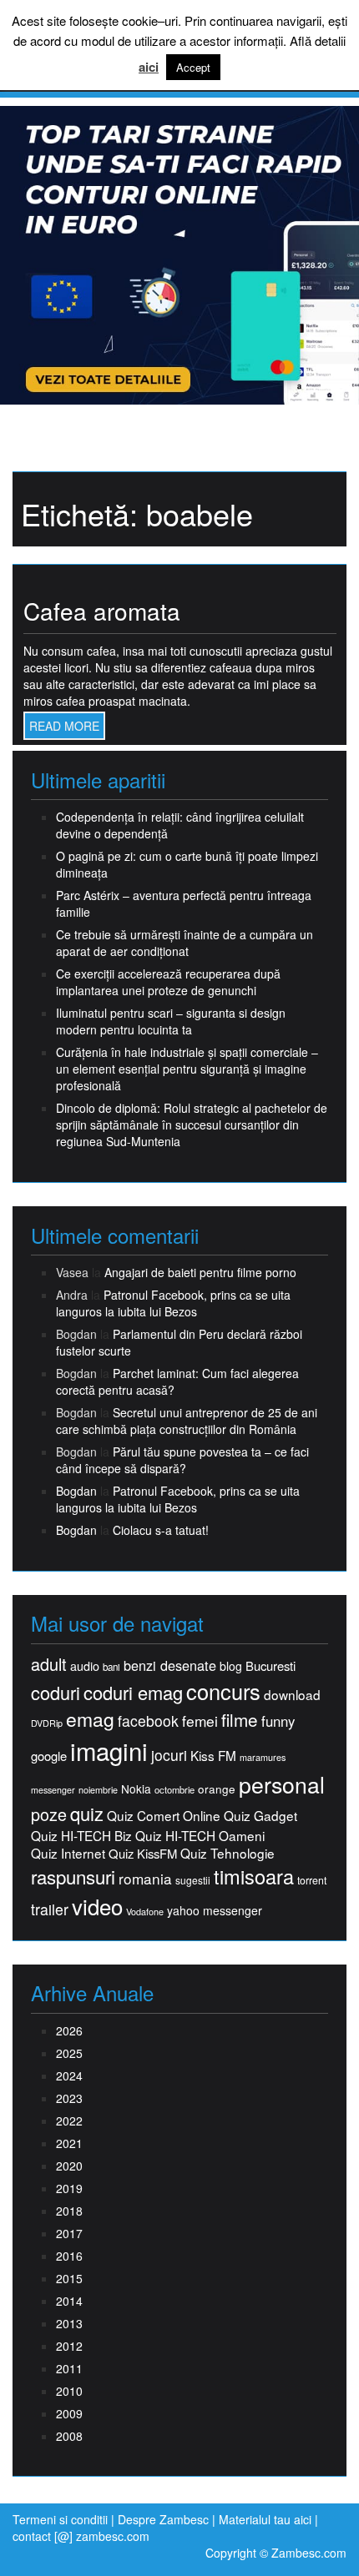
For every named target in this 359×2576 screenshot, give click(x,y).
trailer (50, 1909)
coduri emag (133, 1692)
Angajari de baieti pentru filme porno (200, 1272)
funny (278, 1721)
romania (145, 1879)
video (97, 1906)
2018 (69, 2211)
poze (49, 1814)
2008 (69, 2436)
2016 (69, 2256)
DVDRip (47, 1723)
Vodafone (145, 1912)
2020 (69, 2166)
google (49, 1756)
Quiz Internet (68, 1853)
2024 (69, 2075)
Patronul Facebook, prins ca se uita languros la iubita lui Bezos (173, 1303)
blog (231, 1666)
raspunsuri (73, 1877)
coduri (56, 1692)
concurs (223, 1691)
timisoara (254, 1877)
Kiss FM (213, 1756)
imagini (109, 1751)
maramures (263, 1757)
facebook (148, 1721)
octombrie (174, 1790)
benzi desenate (170, 1665)
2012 (69, 2346)
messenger (53, 1790)
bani (111, 1667)
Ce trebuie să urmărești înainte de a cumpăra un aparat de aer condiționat (185, 943)
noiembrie (98, 1790)
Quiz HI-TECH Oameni (200, 1836)
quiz (87, 1813)
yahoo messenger (215, 1910)
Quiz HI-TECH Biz (81, 1836)
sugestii (193, 1880)
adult (49, 1664)
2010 (69, 2391)
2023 (69, 2098)
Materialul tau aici (267, 2519)
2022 (69, 2121)
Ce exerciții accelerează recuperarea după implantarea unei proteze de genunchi (168, 982)
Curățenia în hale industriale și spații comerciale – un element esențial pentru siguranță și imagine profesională (187, 1069)
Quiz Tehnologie (228, 1853)
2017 (69, 2233)
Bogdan (76, 1491)
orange (217, 1789)
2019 (69, 2188)
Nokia (136, 1789)
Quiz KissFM (143, 1853)
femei (200, 1721)
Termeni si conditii (60, 2519)
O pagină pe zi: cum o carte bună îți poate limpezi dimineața (187, 864)
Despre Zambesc (163, 2519)
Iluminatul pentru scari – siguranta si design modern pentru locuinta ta (171, 1021)
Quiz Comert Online (164, 1816)
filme (240, 1720)
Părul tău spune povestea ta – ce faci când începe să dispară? (182, 1460)
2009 (69, 2413)
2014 (69, 2301)
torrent (312, 1881)
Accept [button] (193, 67)
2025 (69, 2053)
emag (90, 1719)
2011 (69, 2368)
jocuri (169, 1755)
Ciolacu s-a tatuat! (161, 1530)
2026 (69, 2030)
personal (282, 1784)
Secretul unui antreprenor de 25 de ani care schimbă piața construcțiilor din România (187, 1421)
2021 (69, 2143)
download (292, 1695)
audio (85, 1666)
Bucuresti (271, 1665)
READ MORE (64, 726)
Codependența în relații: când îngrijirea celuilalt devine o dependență (180, 825)
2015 (69, 2278)
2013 (69, 2323)
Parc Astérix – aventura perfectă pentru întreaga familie (184, 903)
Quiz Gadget (260, 1816)
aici (149, 67)
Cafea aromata (102, 611)
